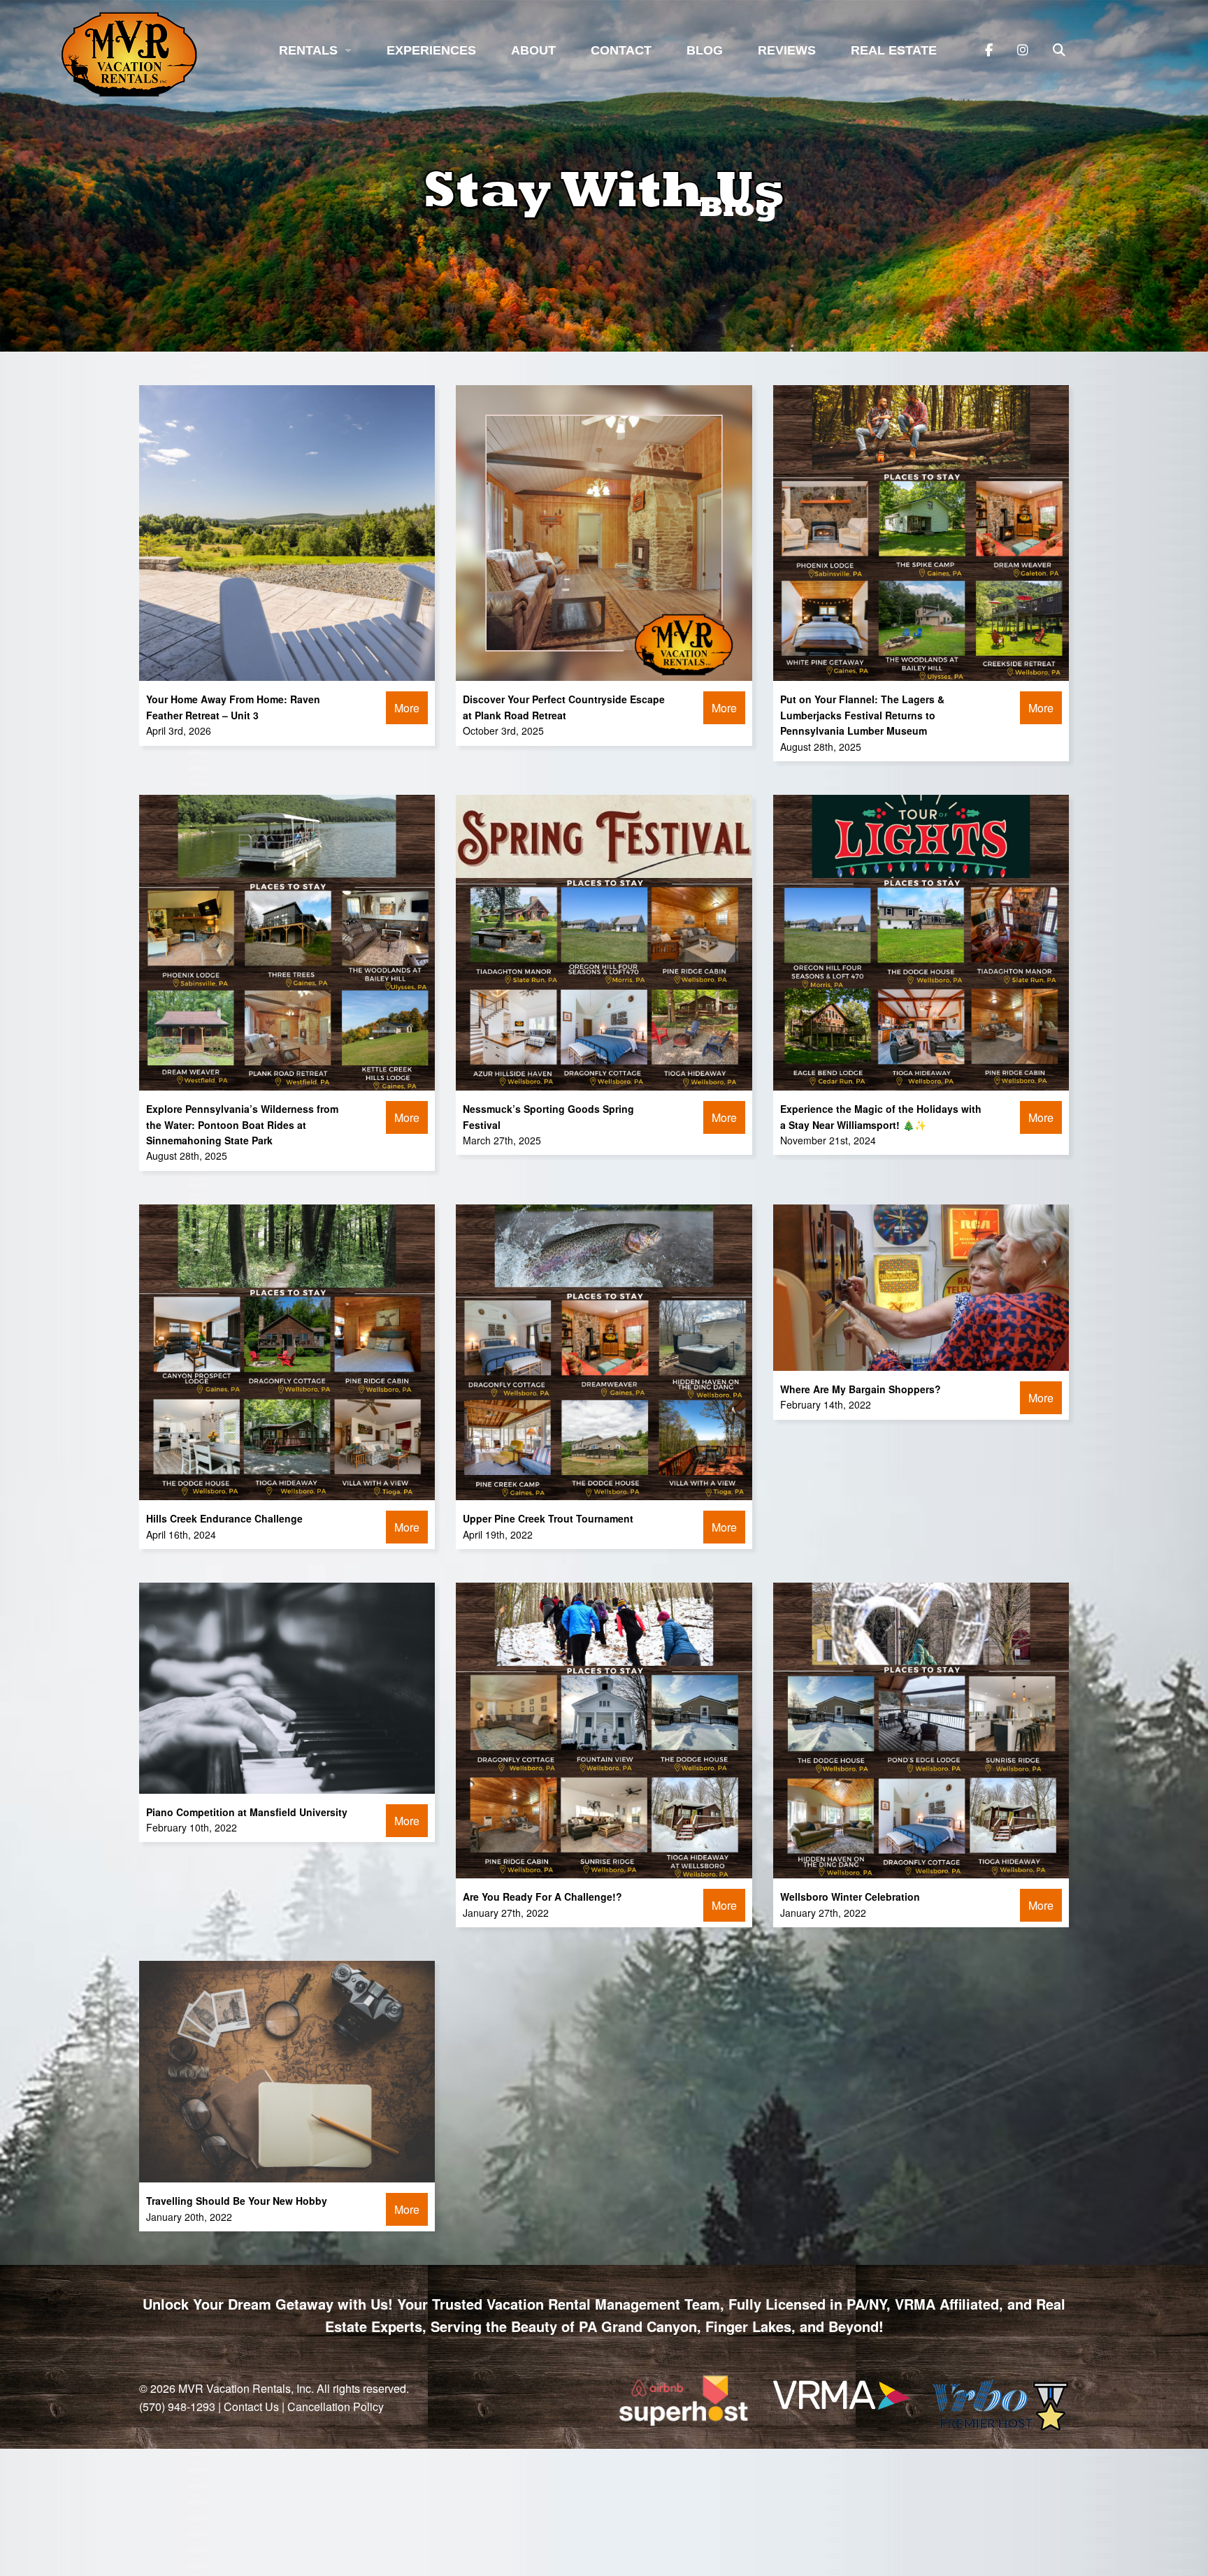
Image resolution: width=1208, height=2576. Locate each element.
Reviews (787, 50)
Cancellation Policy (336, 2406)
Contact (621, 50)
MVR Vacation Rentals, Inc (245, 2388)
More (407, 708)
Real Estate (894, 50)
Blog (705, 50)
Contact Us (251, 2406)
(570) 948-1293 (177, 2406)
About (533, 50)
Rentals (308, 50)
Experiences (431, 50)
